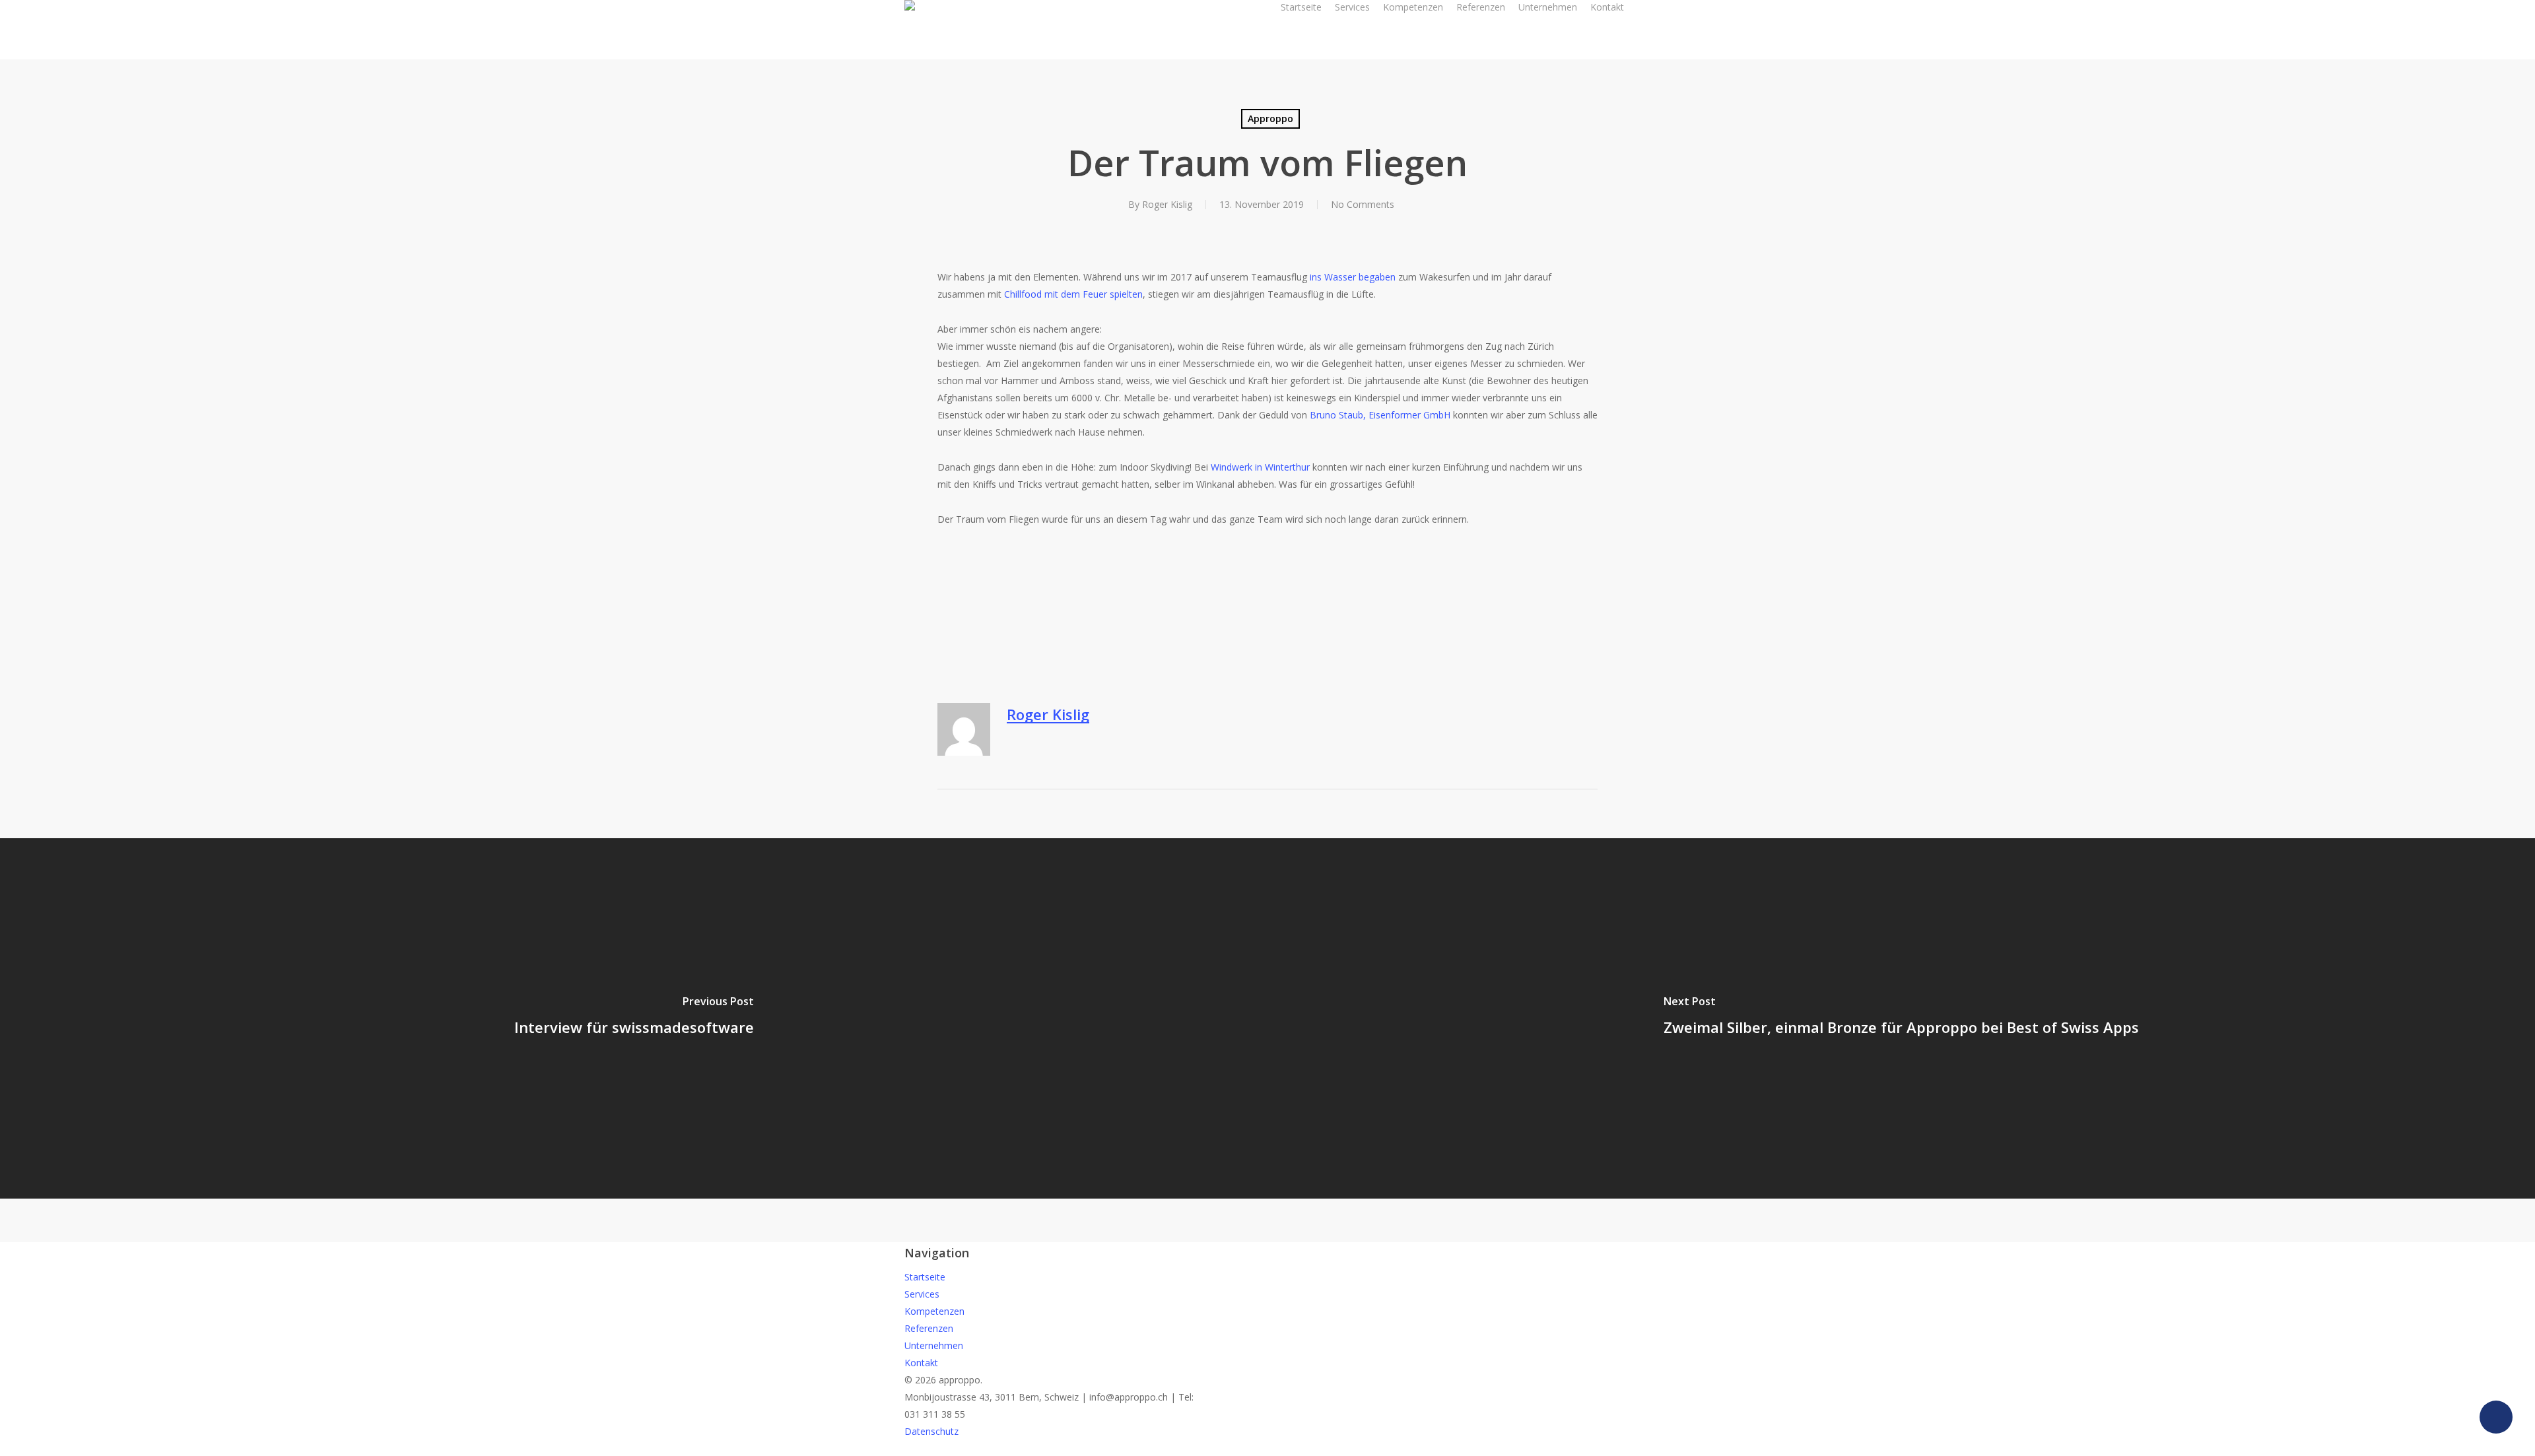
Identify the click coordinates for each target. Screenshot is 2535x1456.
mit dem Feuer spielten (1094, 294)
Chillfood (1023, 294)
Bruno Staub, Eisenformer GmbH (1380, 415)
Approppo (1270, 118)
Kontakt (921, 1363)
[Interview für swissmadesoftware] (634, 1018)
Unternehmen (934, 1345)
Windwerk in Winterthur (1260, 467)
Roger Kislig (1167, 204)
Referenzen (929, 1328)
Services (922, 1294)
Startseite (925, 1277)
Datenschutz (931, 1431)
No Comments (1363, 204)
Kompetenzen (934, 1311)
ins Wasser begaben (1353, 277)
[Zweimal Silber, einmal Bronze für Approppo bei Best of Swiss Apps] (1901, 1018)
